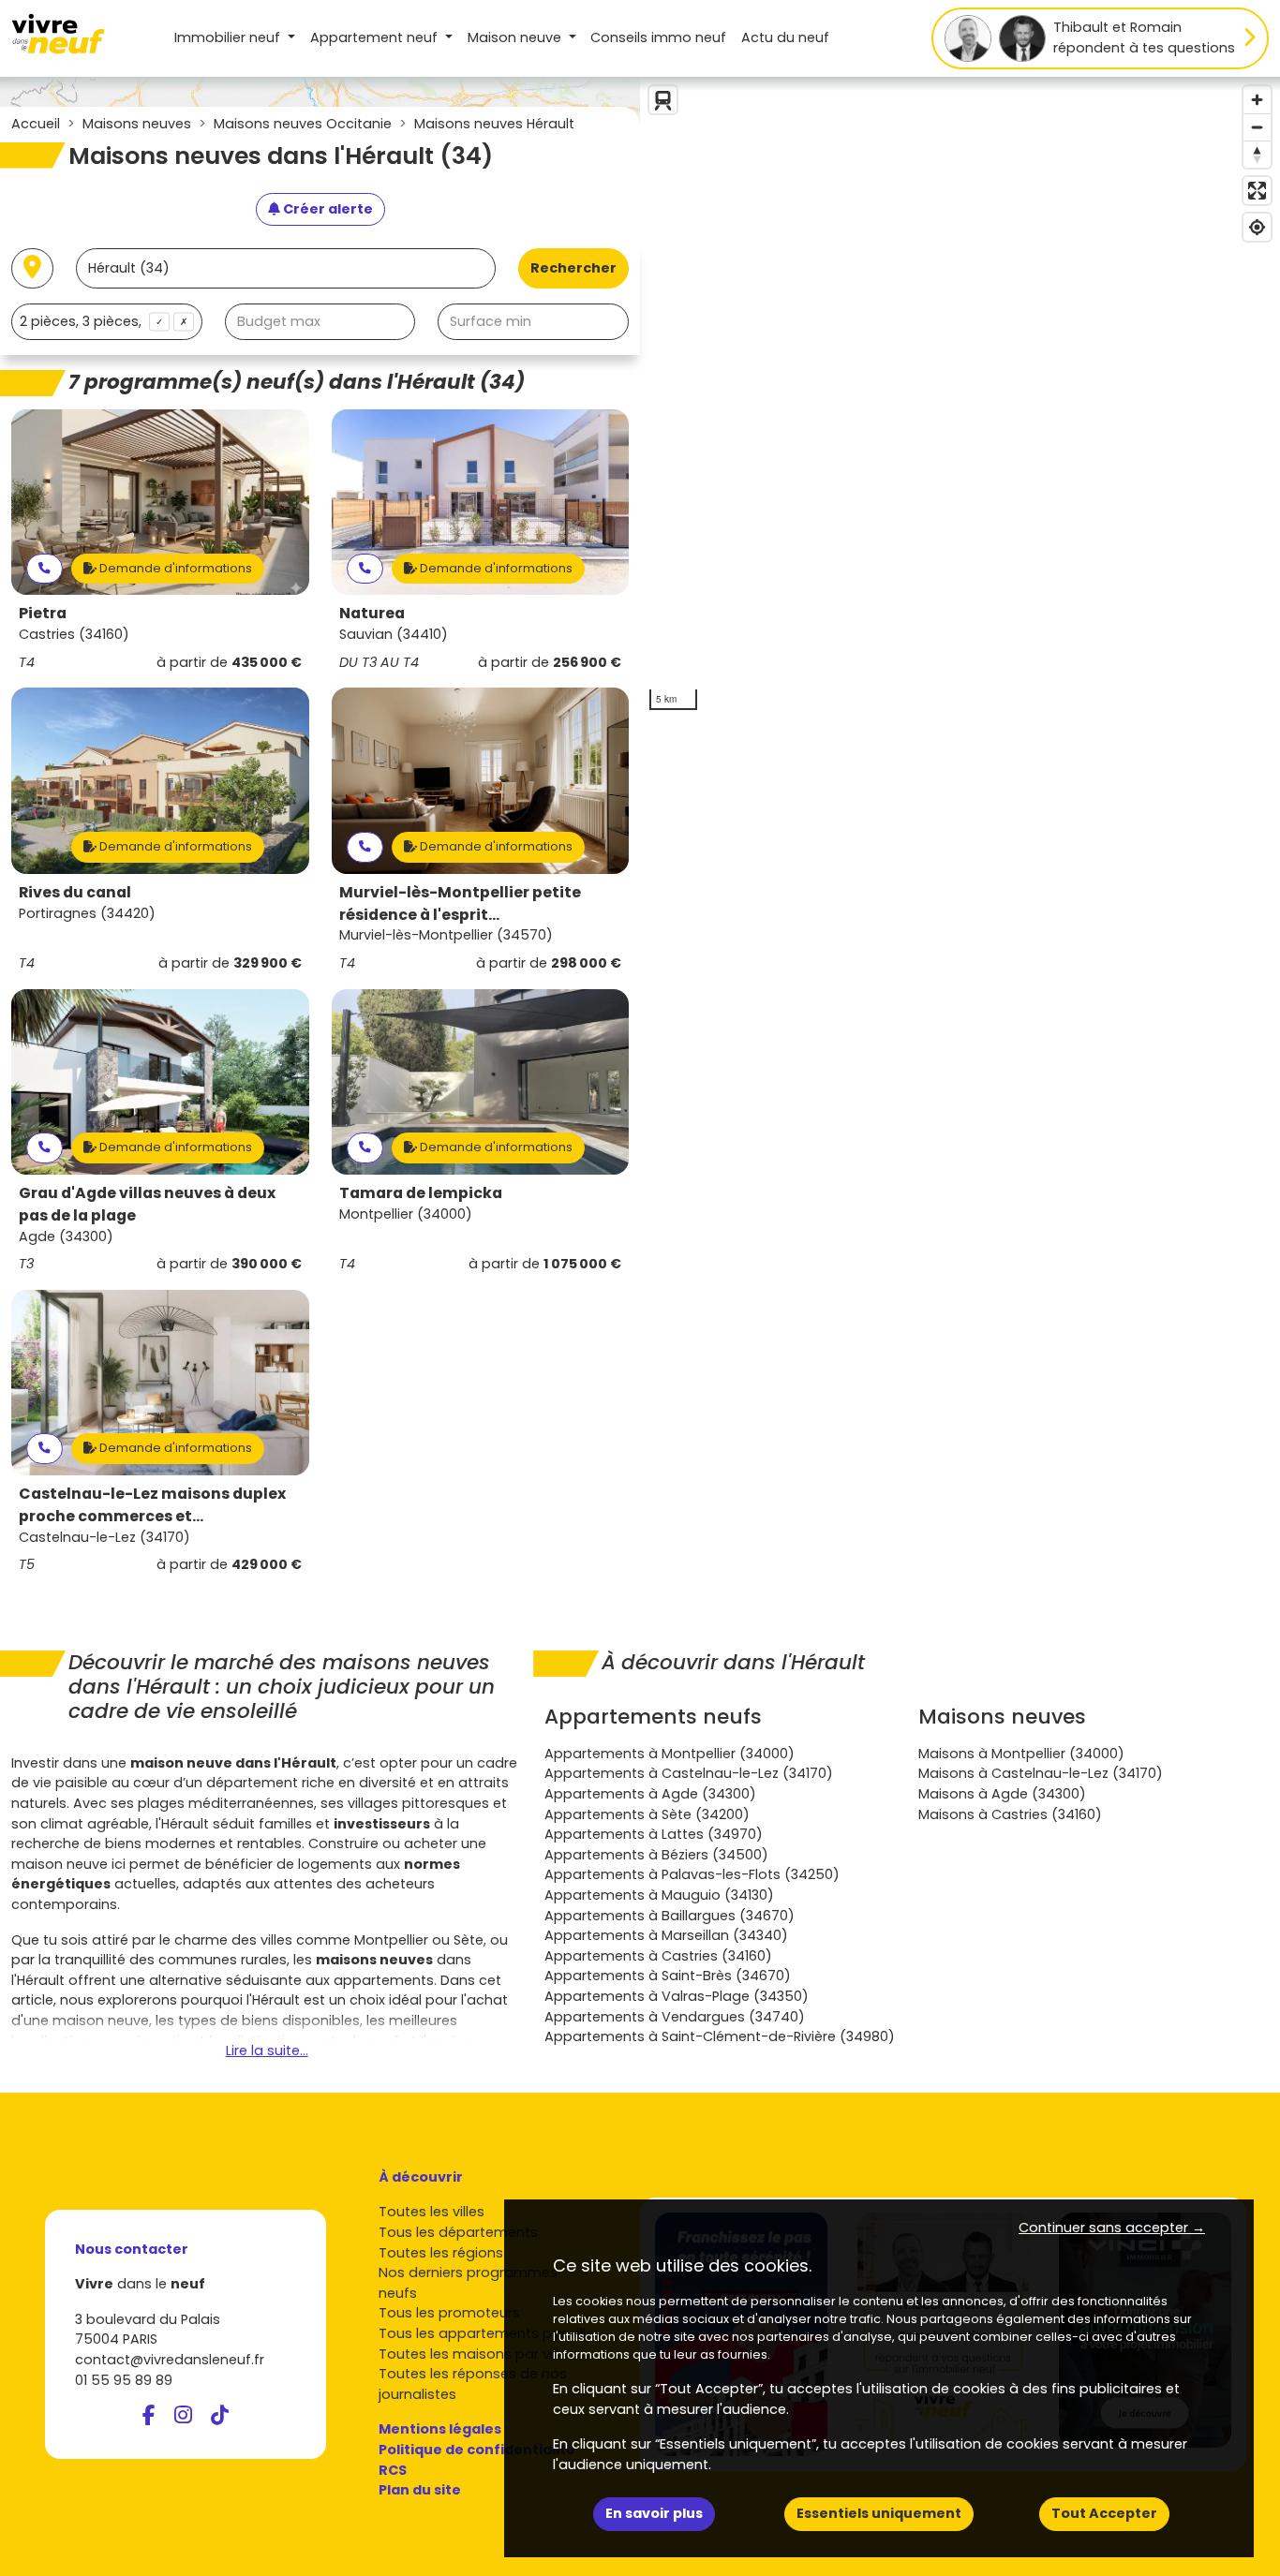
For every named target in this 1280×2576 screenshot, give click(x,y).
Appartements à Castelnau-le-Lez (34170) (689, 1773)
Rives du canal (75, 892)
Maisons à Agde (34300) (1002, 1794)
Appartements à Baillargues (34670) (670, 1916)
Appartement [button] (374, 37)
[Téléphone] (45, 569)
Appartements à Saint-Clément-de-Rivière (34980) (720, 2036)
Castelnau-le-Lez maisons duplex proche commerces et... (152, 1505)
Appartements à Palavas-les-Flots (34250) (692, 1874)
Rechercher (573, 268)
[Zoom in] (1257, 100)
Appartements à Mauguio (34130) (659, 1895)
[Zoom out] (1257, 127)
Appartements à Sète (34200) (647, 1814)
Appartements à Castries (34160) (658, 1956)
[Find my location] (1257, 227)
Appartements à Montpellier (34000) (670, 1754)
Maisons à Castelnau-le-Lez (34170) (1041, 1773)
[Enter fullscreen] (1257, 191)
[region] (960, 398)
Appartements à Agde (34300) (650, 1794)
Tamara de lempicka (421, 1193)
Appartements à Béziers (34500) (656, 1855)
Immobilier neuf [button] (229, 37)
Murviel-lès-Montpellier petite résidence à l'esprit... (460, 903)
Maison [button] (514, 37)
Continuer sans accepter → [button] (1112, 2228)
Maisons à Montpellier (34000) (1021, 1754)
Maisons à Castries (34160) (1010, 1814)
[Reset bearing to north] (1257, 154)
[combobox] (107, 322)
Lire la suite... (267, 2050)
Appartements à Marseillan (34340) (666, 1935)
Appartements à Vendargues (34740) (675, 2017)
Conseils (658, 37)
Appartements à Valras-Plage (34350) (677, 1996)
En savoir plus (654, 2513)
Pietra (43, 613)
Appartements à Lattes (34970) (654, 1834)
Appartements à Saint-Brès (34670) (668, 1976)
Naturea (372, 613)
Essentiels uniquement (879, 2513)
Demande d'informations (174, 568)
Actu (785, 37)
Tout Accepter (1104, 2513)
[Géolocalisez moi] (32, 268)
